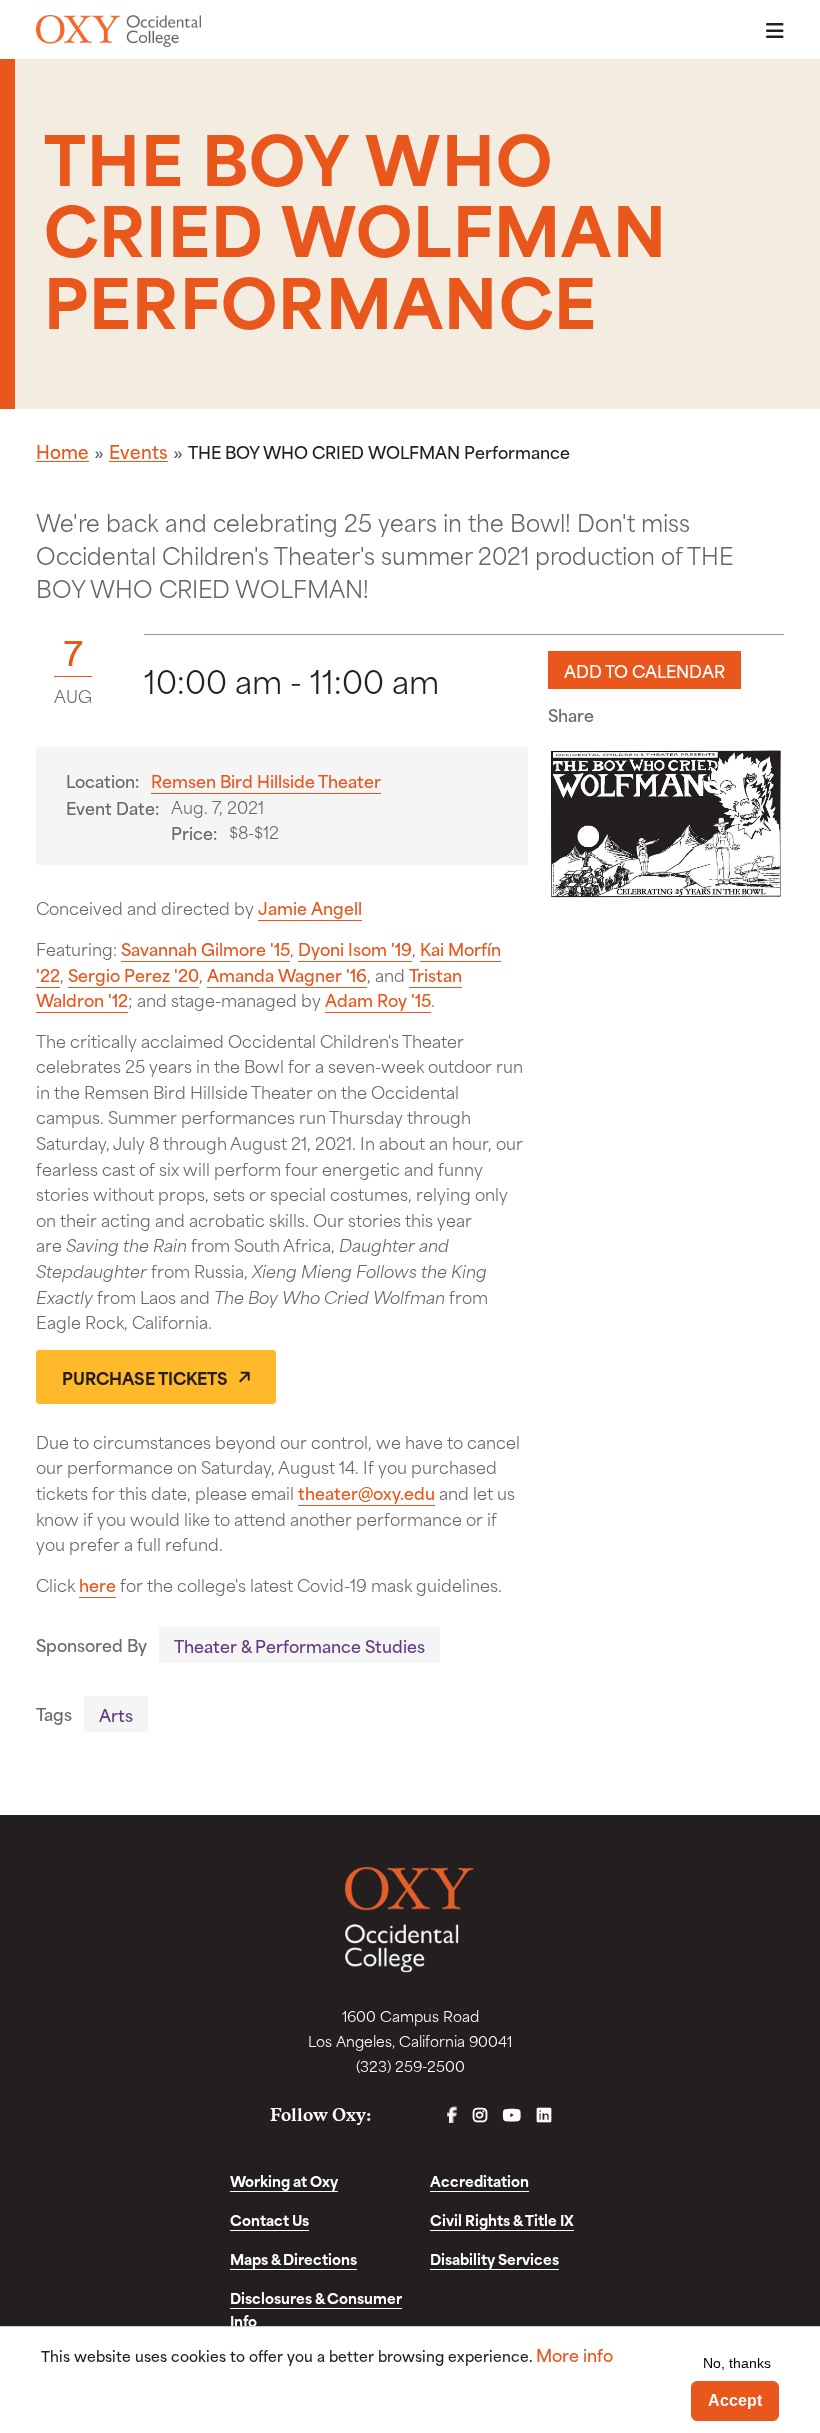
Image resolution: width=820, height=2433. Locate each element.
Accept (735, 2400)
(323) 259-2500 (410, 2065)
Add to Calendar (644, 670)
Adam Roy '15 (378, 999)
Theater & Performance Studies (299, 1645)
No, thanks (737, 2363)
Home (62, 451)
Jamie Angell (310, 907)
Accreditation (479, 2180)
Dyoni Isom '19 (355, 948)
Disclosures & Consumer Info (316, 2309)
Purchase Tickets (145, 1377)
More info (574, 2354)
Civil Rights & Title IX (502, 2219)
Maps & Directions (293, 2258)
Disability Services (494, 2258)
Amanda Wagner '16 (287, 974)
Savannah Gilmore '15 (205, 948)
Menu (769, 30)
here (97, 1584)
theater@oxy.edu (366, 1492)
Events (138, 451)
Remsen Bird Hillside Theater (266, 780)
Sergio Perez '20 (133, 974)
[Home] (118, 31)
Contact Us (269, 2219)
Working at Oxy (284, 2180)
